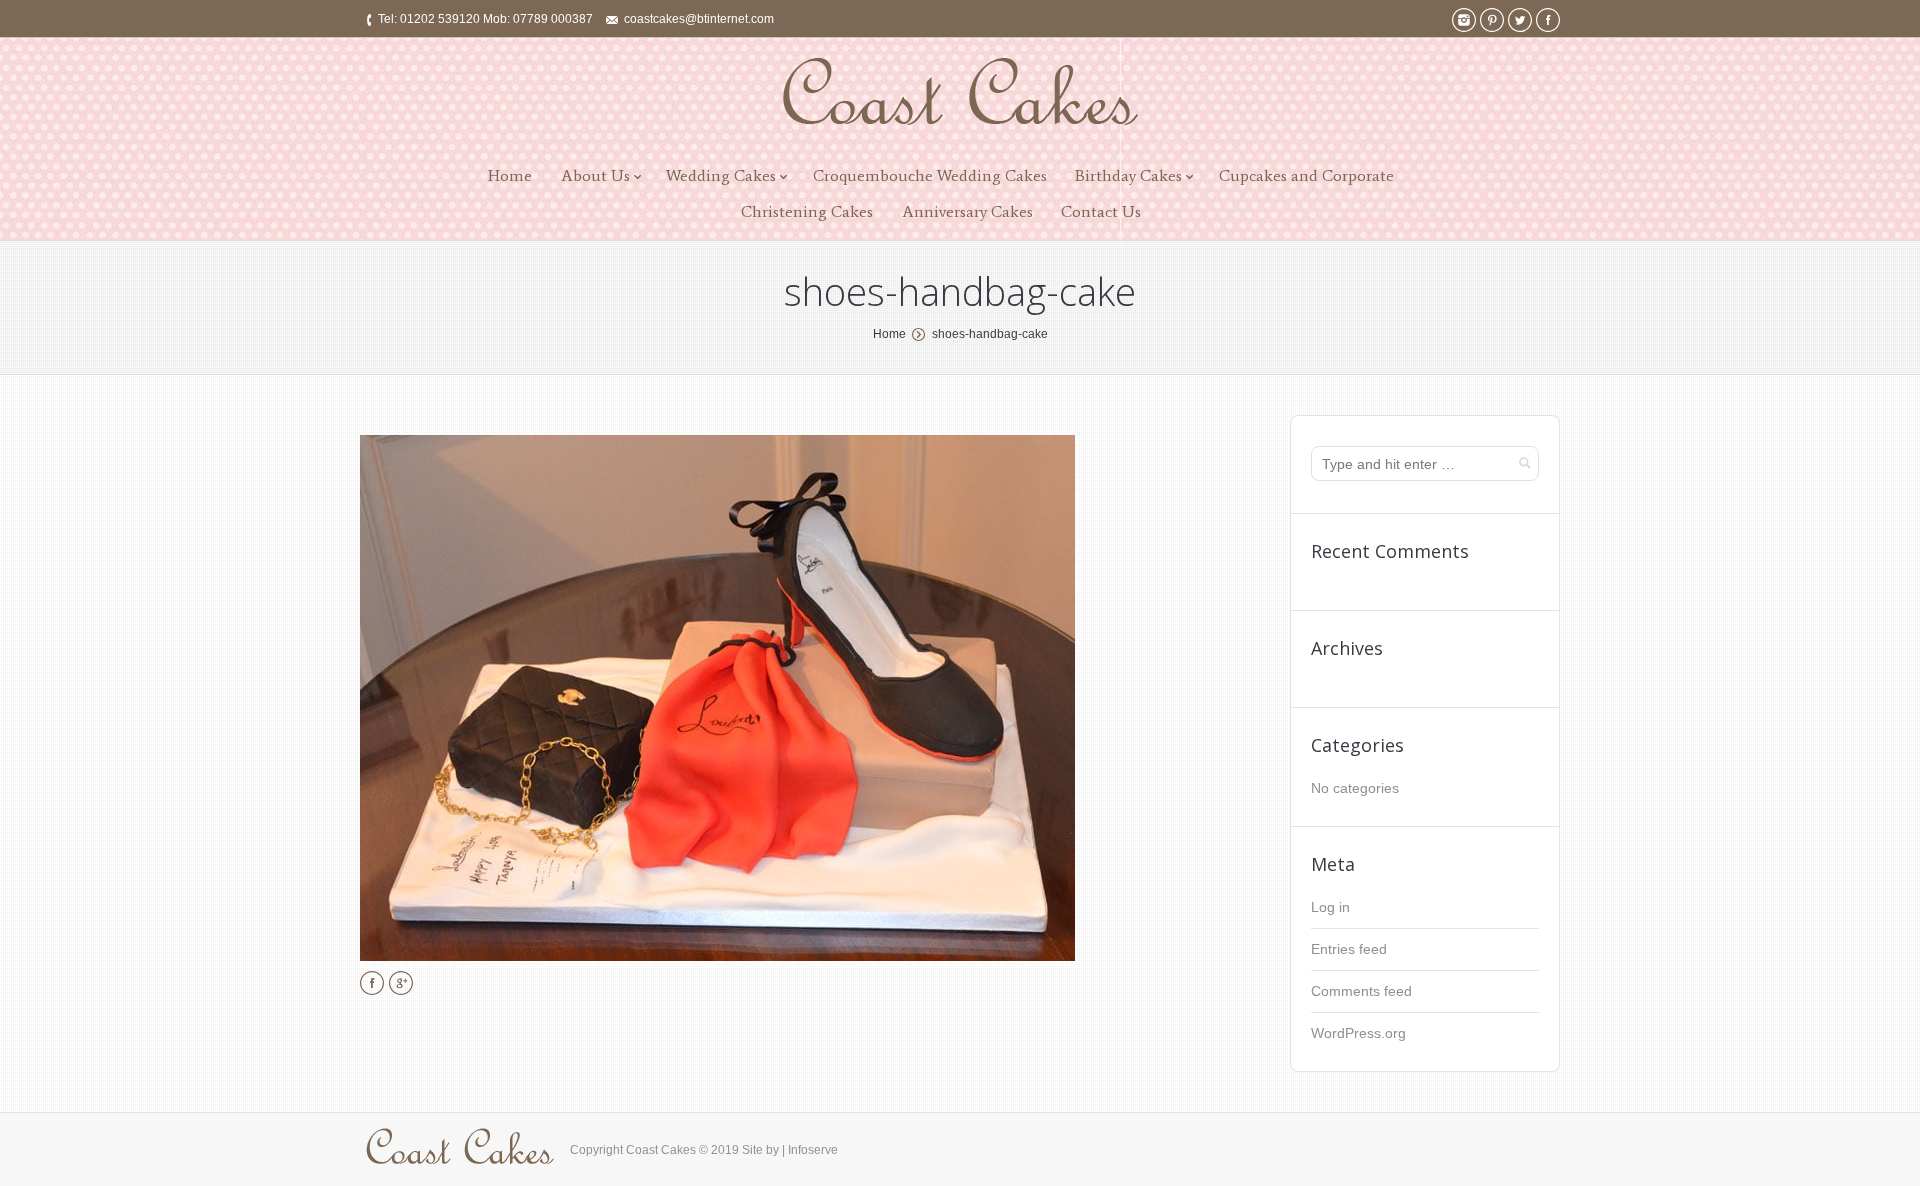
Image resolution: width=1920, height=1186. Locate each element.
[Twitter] (1520, 20)
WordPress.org (1358, 1033)
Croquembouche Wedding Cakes (930, 175)
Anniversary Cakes (967, 211)
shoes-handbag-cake (990, 334)
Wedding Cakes (721, 175)
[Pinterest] (1492, 20)
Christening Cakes (807, 211)
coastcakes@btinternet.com (699, 19)
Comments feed (1361, 991)
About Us (595, 175)
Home (510, 175)
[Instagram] (1464, 20)
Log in (1330, 907)
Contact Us (1101, 211)
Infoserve (813, 1150)
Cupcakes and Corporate (1306, 175)
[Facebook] (1548, 20)
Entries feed (1349, 949)
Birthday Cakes (1128, 175)
